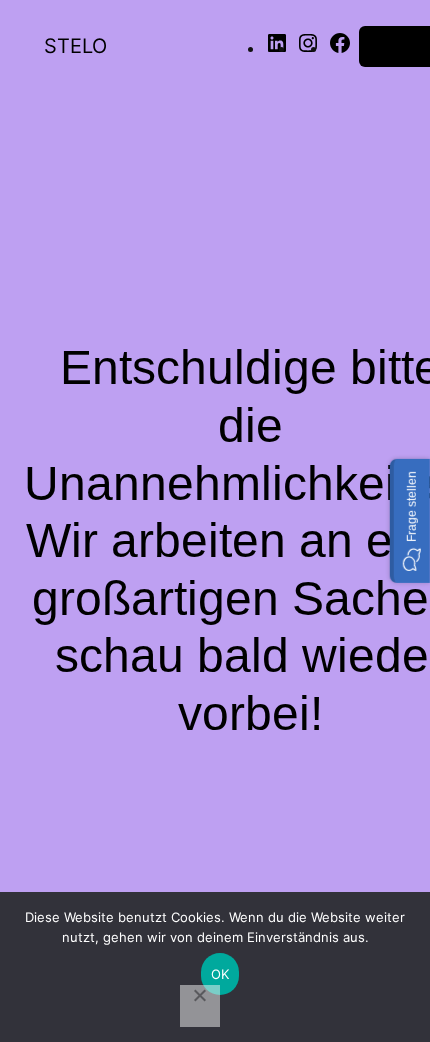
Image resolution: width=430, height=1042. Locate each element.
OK (220, 974)
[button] (410, 521)
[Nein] (200, 1006)
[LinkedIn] (277, 49)
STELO (75, 46)
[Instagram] (308, 49)
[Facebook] (340, 49)
